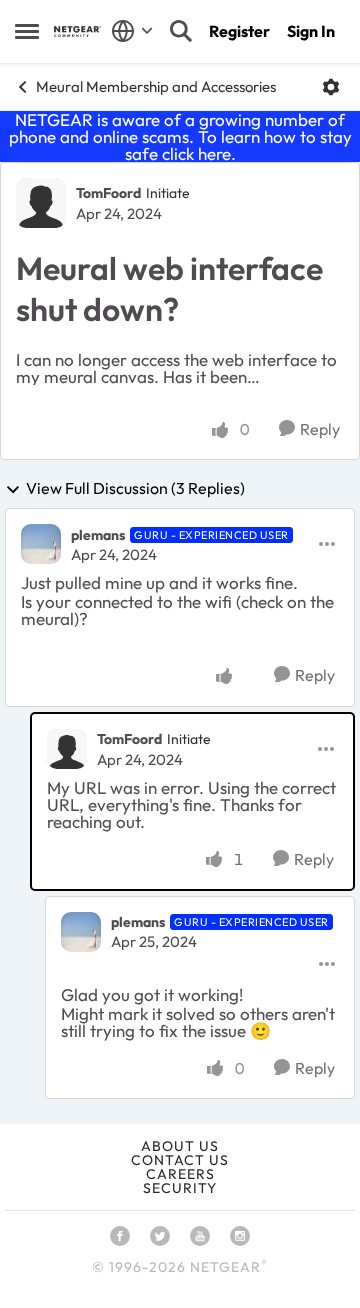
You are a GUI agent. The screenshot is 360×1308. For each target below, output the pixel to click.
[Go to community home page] (77, 31)
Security (180, 1188)
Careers (180, 1174)
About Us (180, 1146)
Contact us (180, 1160)
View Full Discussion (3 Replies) (135, 489)
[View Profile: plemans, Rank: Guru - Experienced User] (41, 544)
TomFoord (108, 193)
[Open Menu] (331, 87)
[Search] (181, 31)
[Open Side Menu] (27, 31)
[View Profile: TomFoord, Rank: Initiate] (41, 203)
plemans (98, 535)
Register (239, 31)
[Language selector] (132, 31)
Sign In (311, 31)
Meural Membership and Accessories (156, 86)
